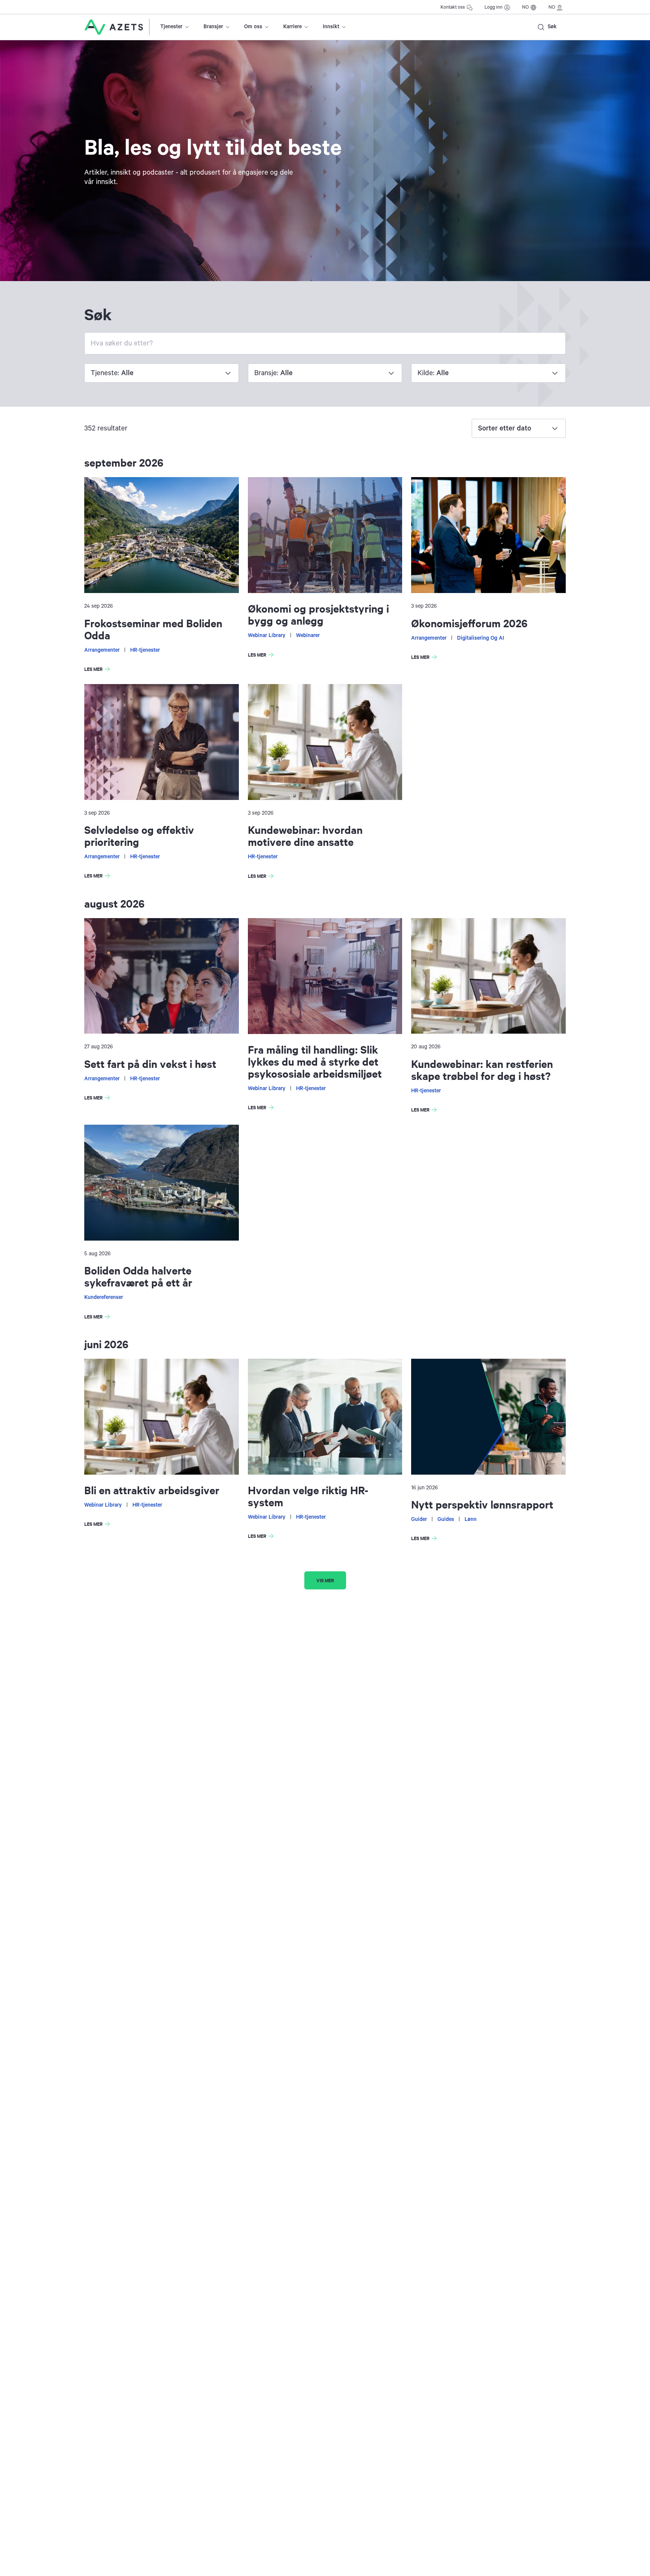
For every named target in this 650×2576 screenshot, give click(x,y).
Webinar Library (267, 636)
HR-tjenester (145, 650)
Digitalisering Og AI (481, 638)
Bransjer (213, 27)
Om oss (253, 27)
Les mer (99, 670)
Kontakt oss (453, 7)
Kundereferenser (104, 1297)
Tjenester (171, 27)
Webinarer (308, 636)
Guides (446, 1519)
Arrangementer (102, 650)
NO (525, 7)
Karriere (292, 27)
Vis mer (325, 1580)
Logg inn (494, 7)
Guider (419, 1519)
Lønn (471, 1519)
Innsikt (331, 27)
